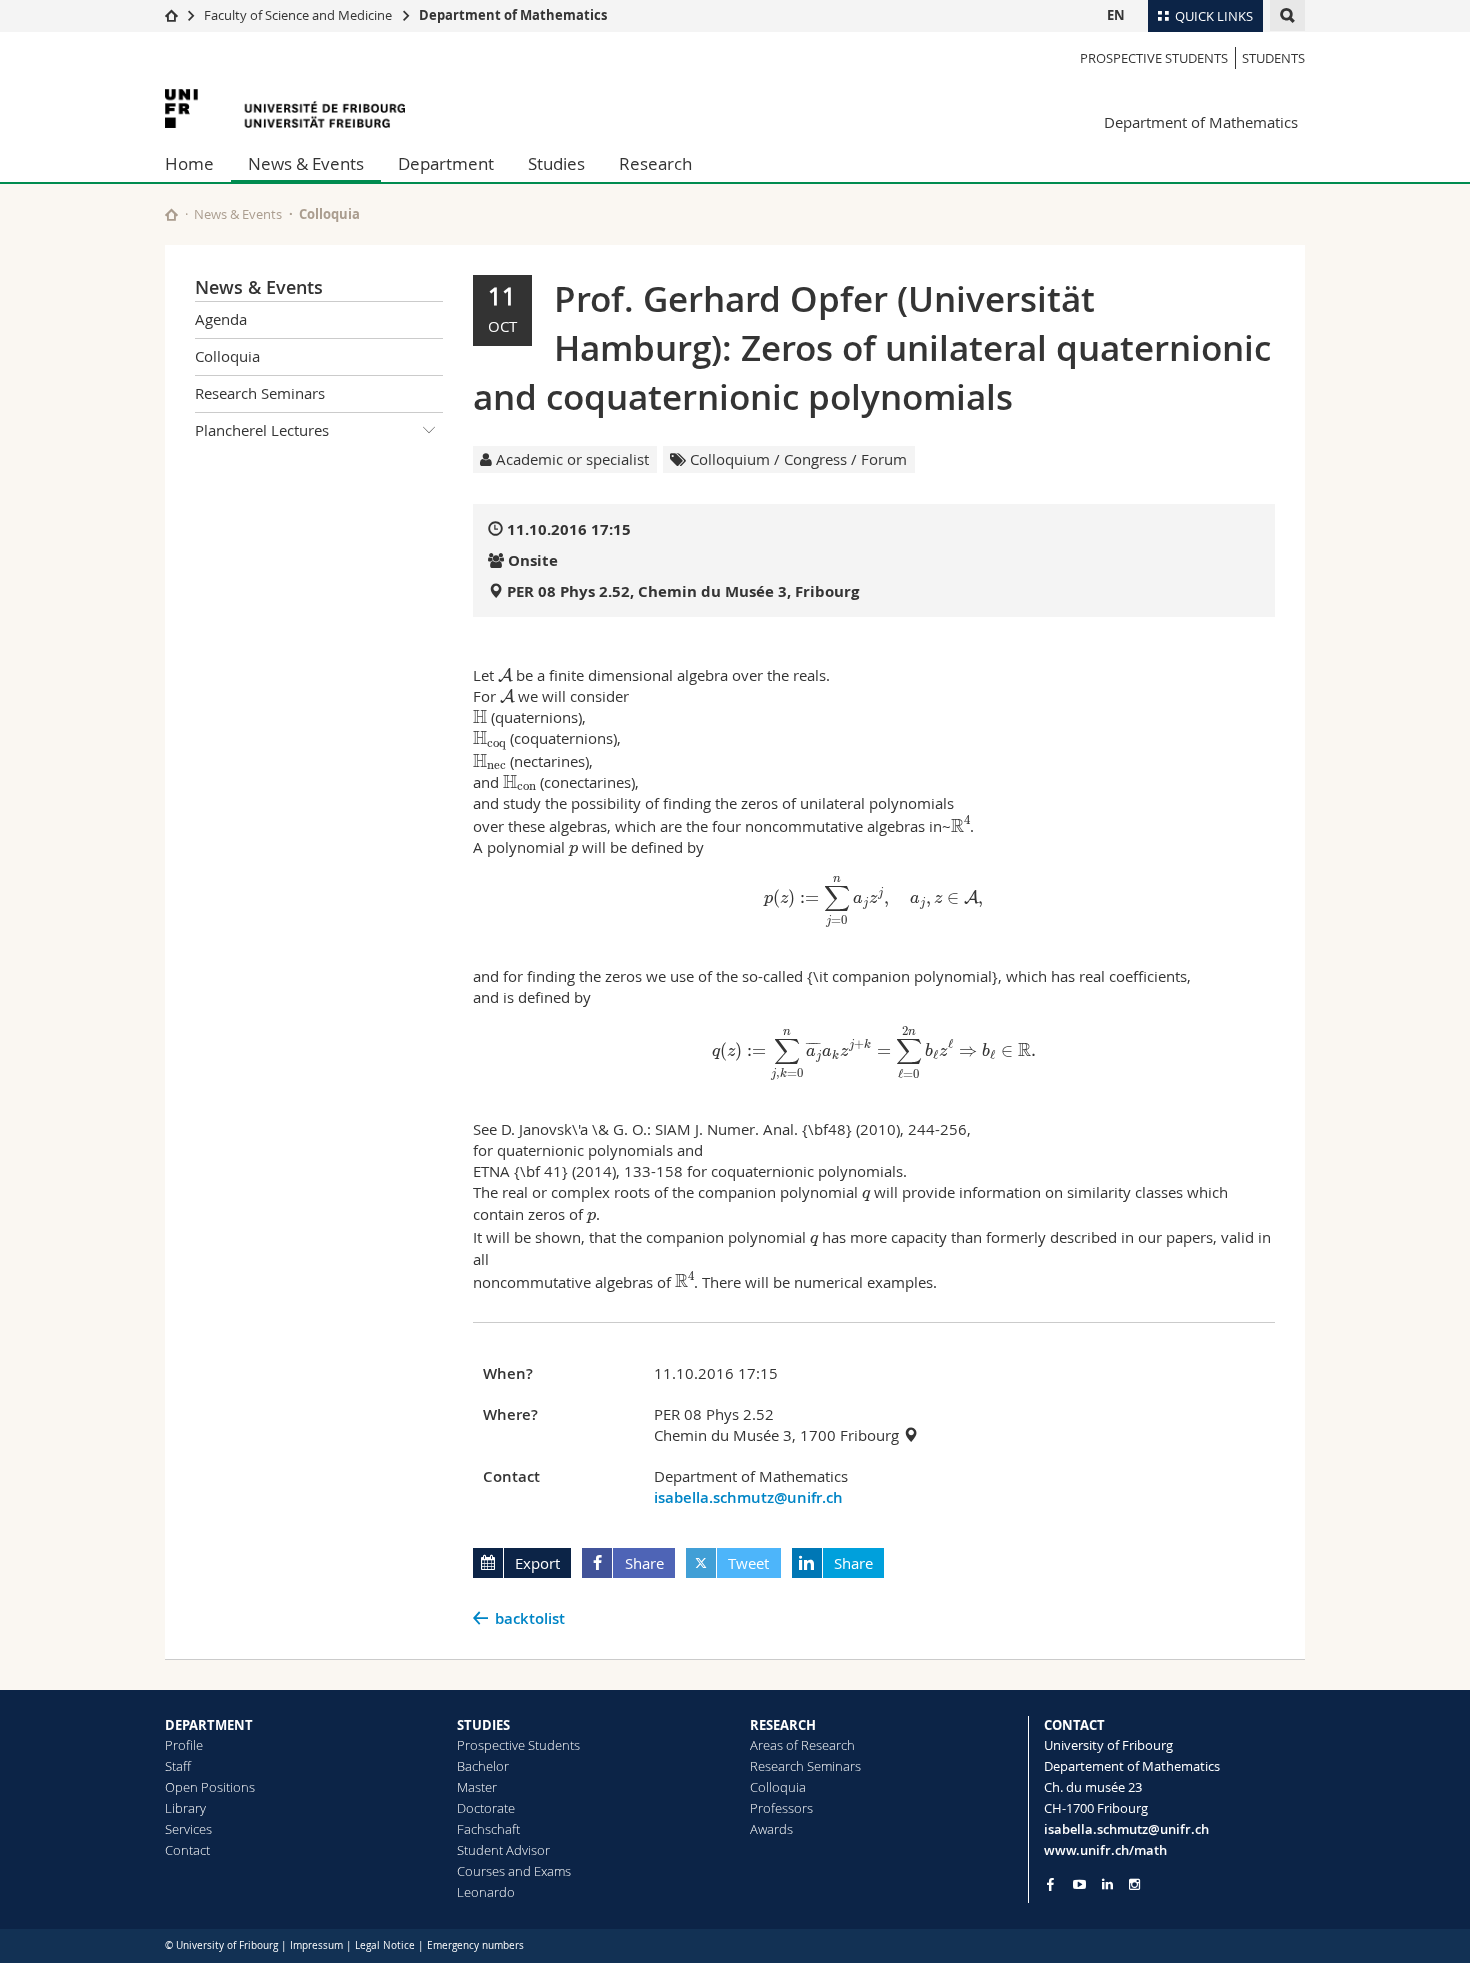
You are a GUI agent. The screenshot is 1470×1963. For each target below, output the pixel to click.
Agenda (221, 319)
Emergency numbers (475, 1945)
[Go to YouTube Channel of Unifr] (1079, 1884)
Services (188, 1829)
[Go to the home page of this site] (171, 214)
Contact (187, 1850)
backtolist (530, 1618)
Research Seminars (260, 393)
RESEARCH (783, 1725)
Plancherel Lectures (262, 430)
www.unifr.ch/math (1105, 1850)
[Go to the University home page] (285, 108)
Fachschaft (488, 1829)
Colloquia (329, 214)
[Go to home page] (171, 15)
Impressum (316, 1945)
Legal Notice (385, 1945)
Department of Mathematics (513, 15)
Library (185, 1808)
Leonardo (486, 1892)
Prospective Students (1154, 58)
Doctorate (486, 1808)
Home (189, 163)
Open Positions (210, 1787)
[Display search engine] (1287, 15)
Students (1273, 58)
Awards (771, 1829)
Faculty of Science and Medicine (298, 15)
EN (1116, 15)
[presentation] (505, 675)
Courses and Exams (514, 1871)
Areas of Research (802, 1745)
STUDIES (483, 1725)
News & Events (306, 163)
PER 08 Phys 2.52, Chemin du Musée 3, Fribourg (683, 591)
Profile (184, 1745)
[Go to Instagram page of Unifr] (1134, 1884)
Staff (178, 1766)
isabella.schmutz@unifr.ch (748, 1497)
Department (446, 163)
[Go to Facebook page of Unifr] (1050, 1884)
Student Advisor (503, 1850)
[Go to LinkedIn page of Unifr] (1107, 1884)
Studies (556, 163)
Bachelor (483, 1766)
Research (655, 163)
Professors (781, 1808)
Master (477, 1787)
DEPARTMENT (209, 1725)
